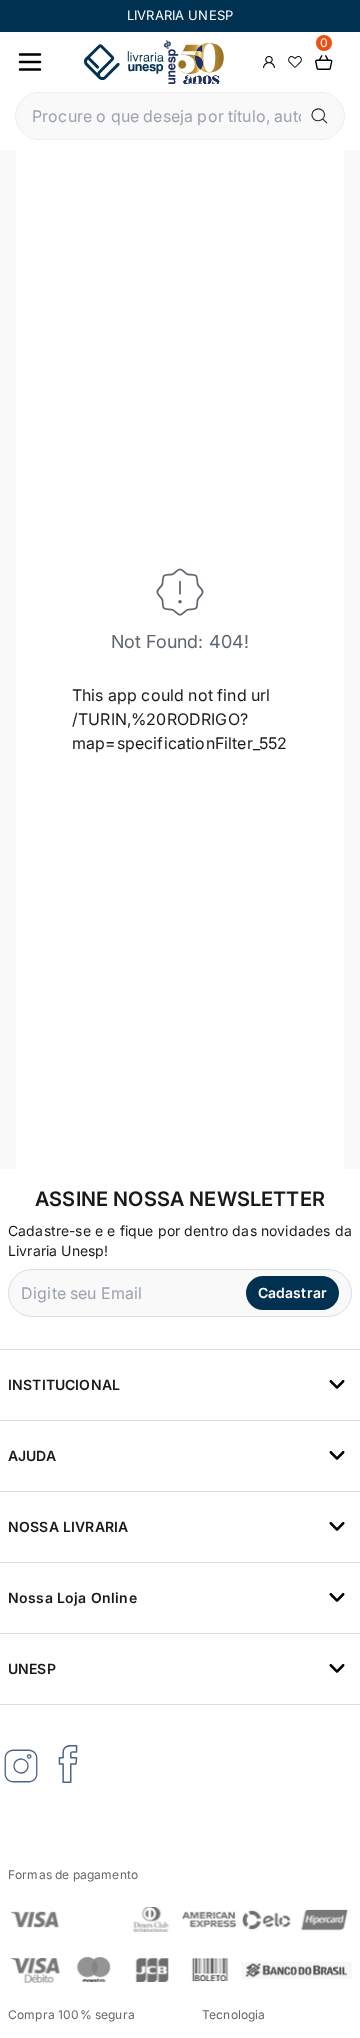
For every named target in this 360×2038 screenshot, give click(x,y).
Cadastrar (292, 1292)
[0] (324, 62)
